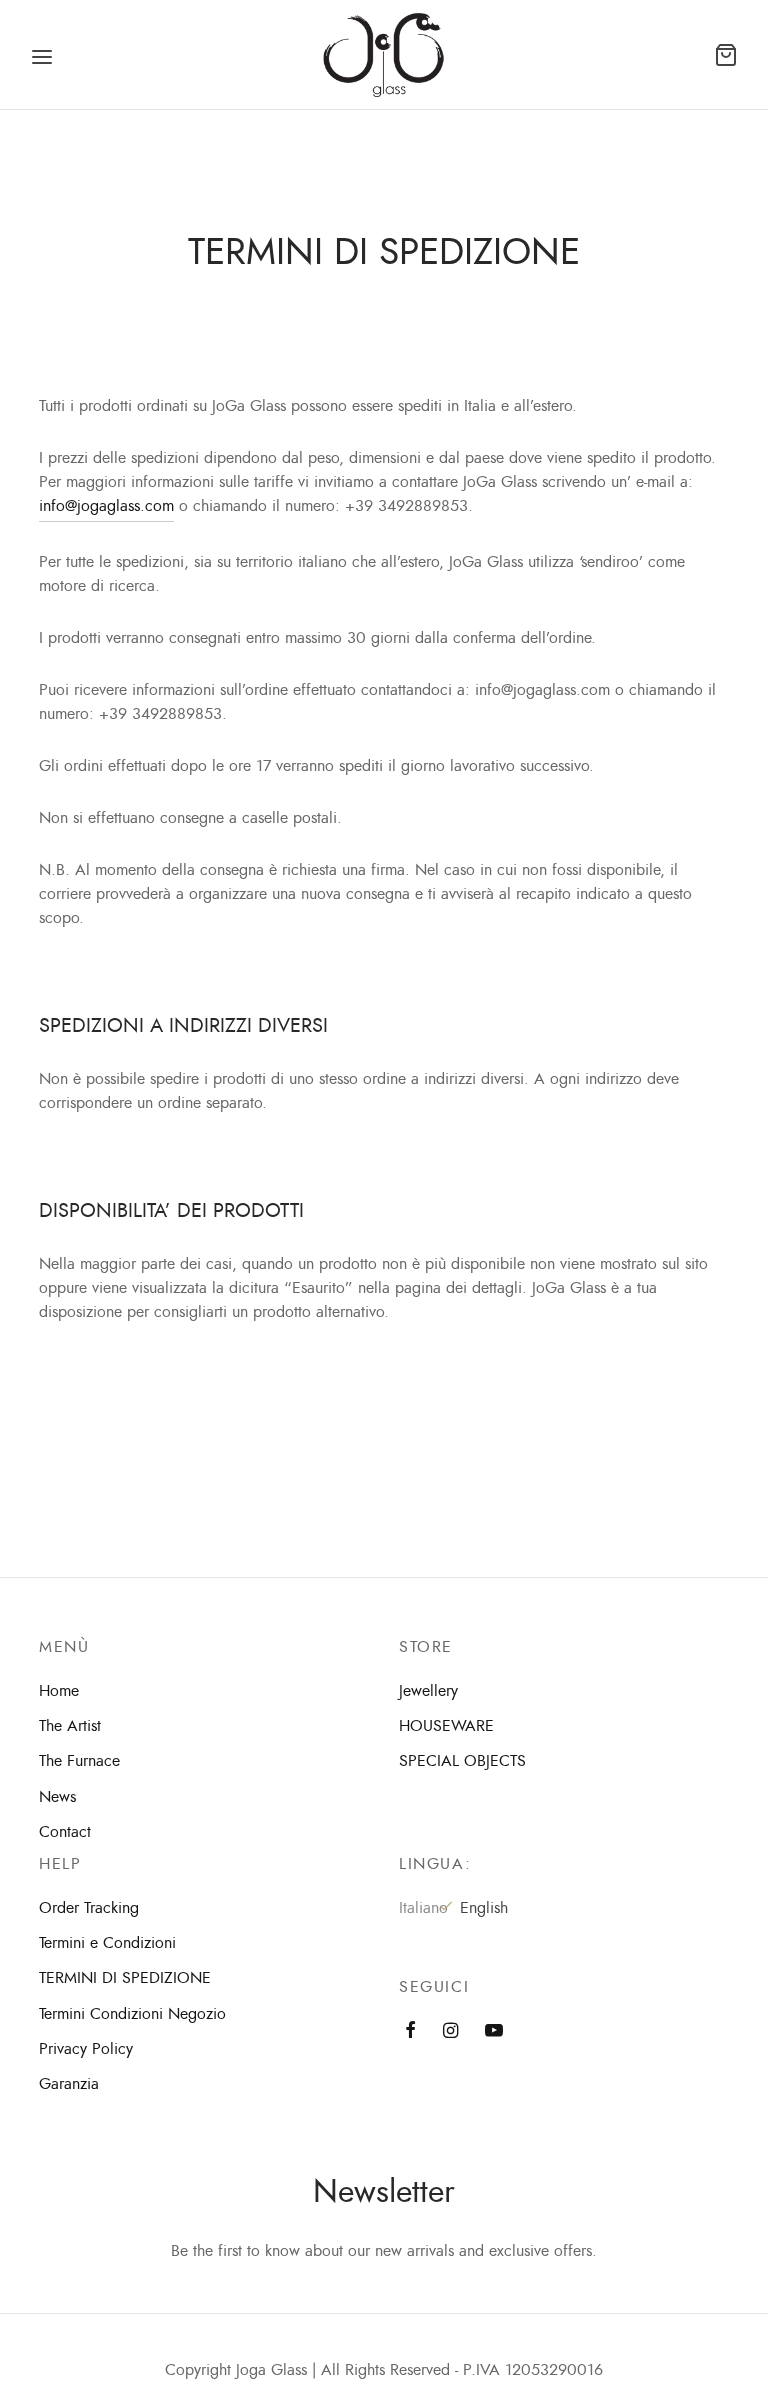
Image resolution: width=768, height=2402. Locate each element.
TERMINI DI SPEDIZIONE (125, 1978)
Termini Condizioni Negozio (132, 2014)
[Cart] (726, 55)
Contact (65, 1832)
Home (59, 1691)
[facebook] (410, 2032)
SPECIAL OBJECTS (462, 1761)
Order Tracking (89, 1908)
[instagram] (450, 2032)
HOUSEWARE (446, 1726)
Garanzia (69, 2084)
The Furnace (79, 1761)
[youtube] (494, 2032)
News (57, 1797)
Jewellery (428, 1691)
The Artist (70, 1726)
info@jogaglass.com (106, 506)
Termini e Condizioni (107, 1943)
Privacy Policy (86, 2049)
